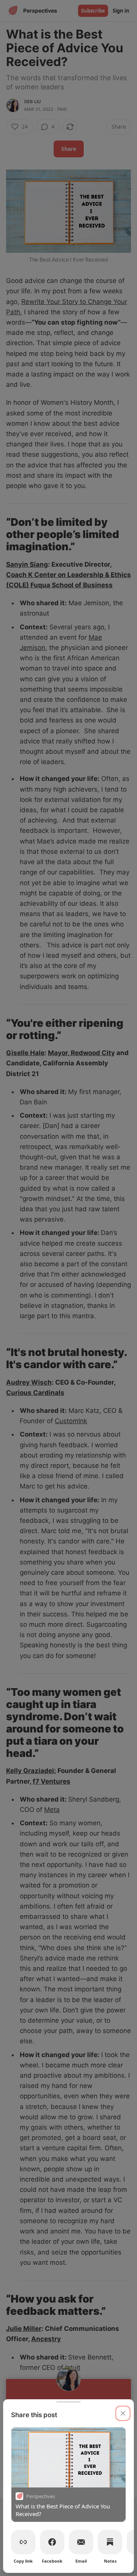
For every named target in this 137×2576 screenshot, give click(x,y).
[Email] (81, 2542)
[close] (123, 2413)
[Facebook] (52, 2542)
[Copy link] (23, 2542)
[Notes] (110, 2542)
